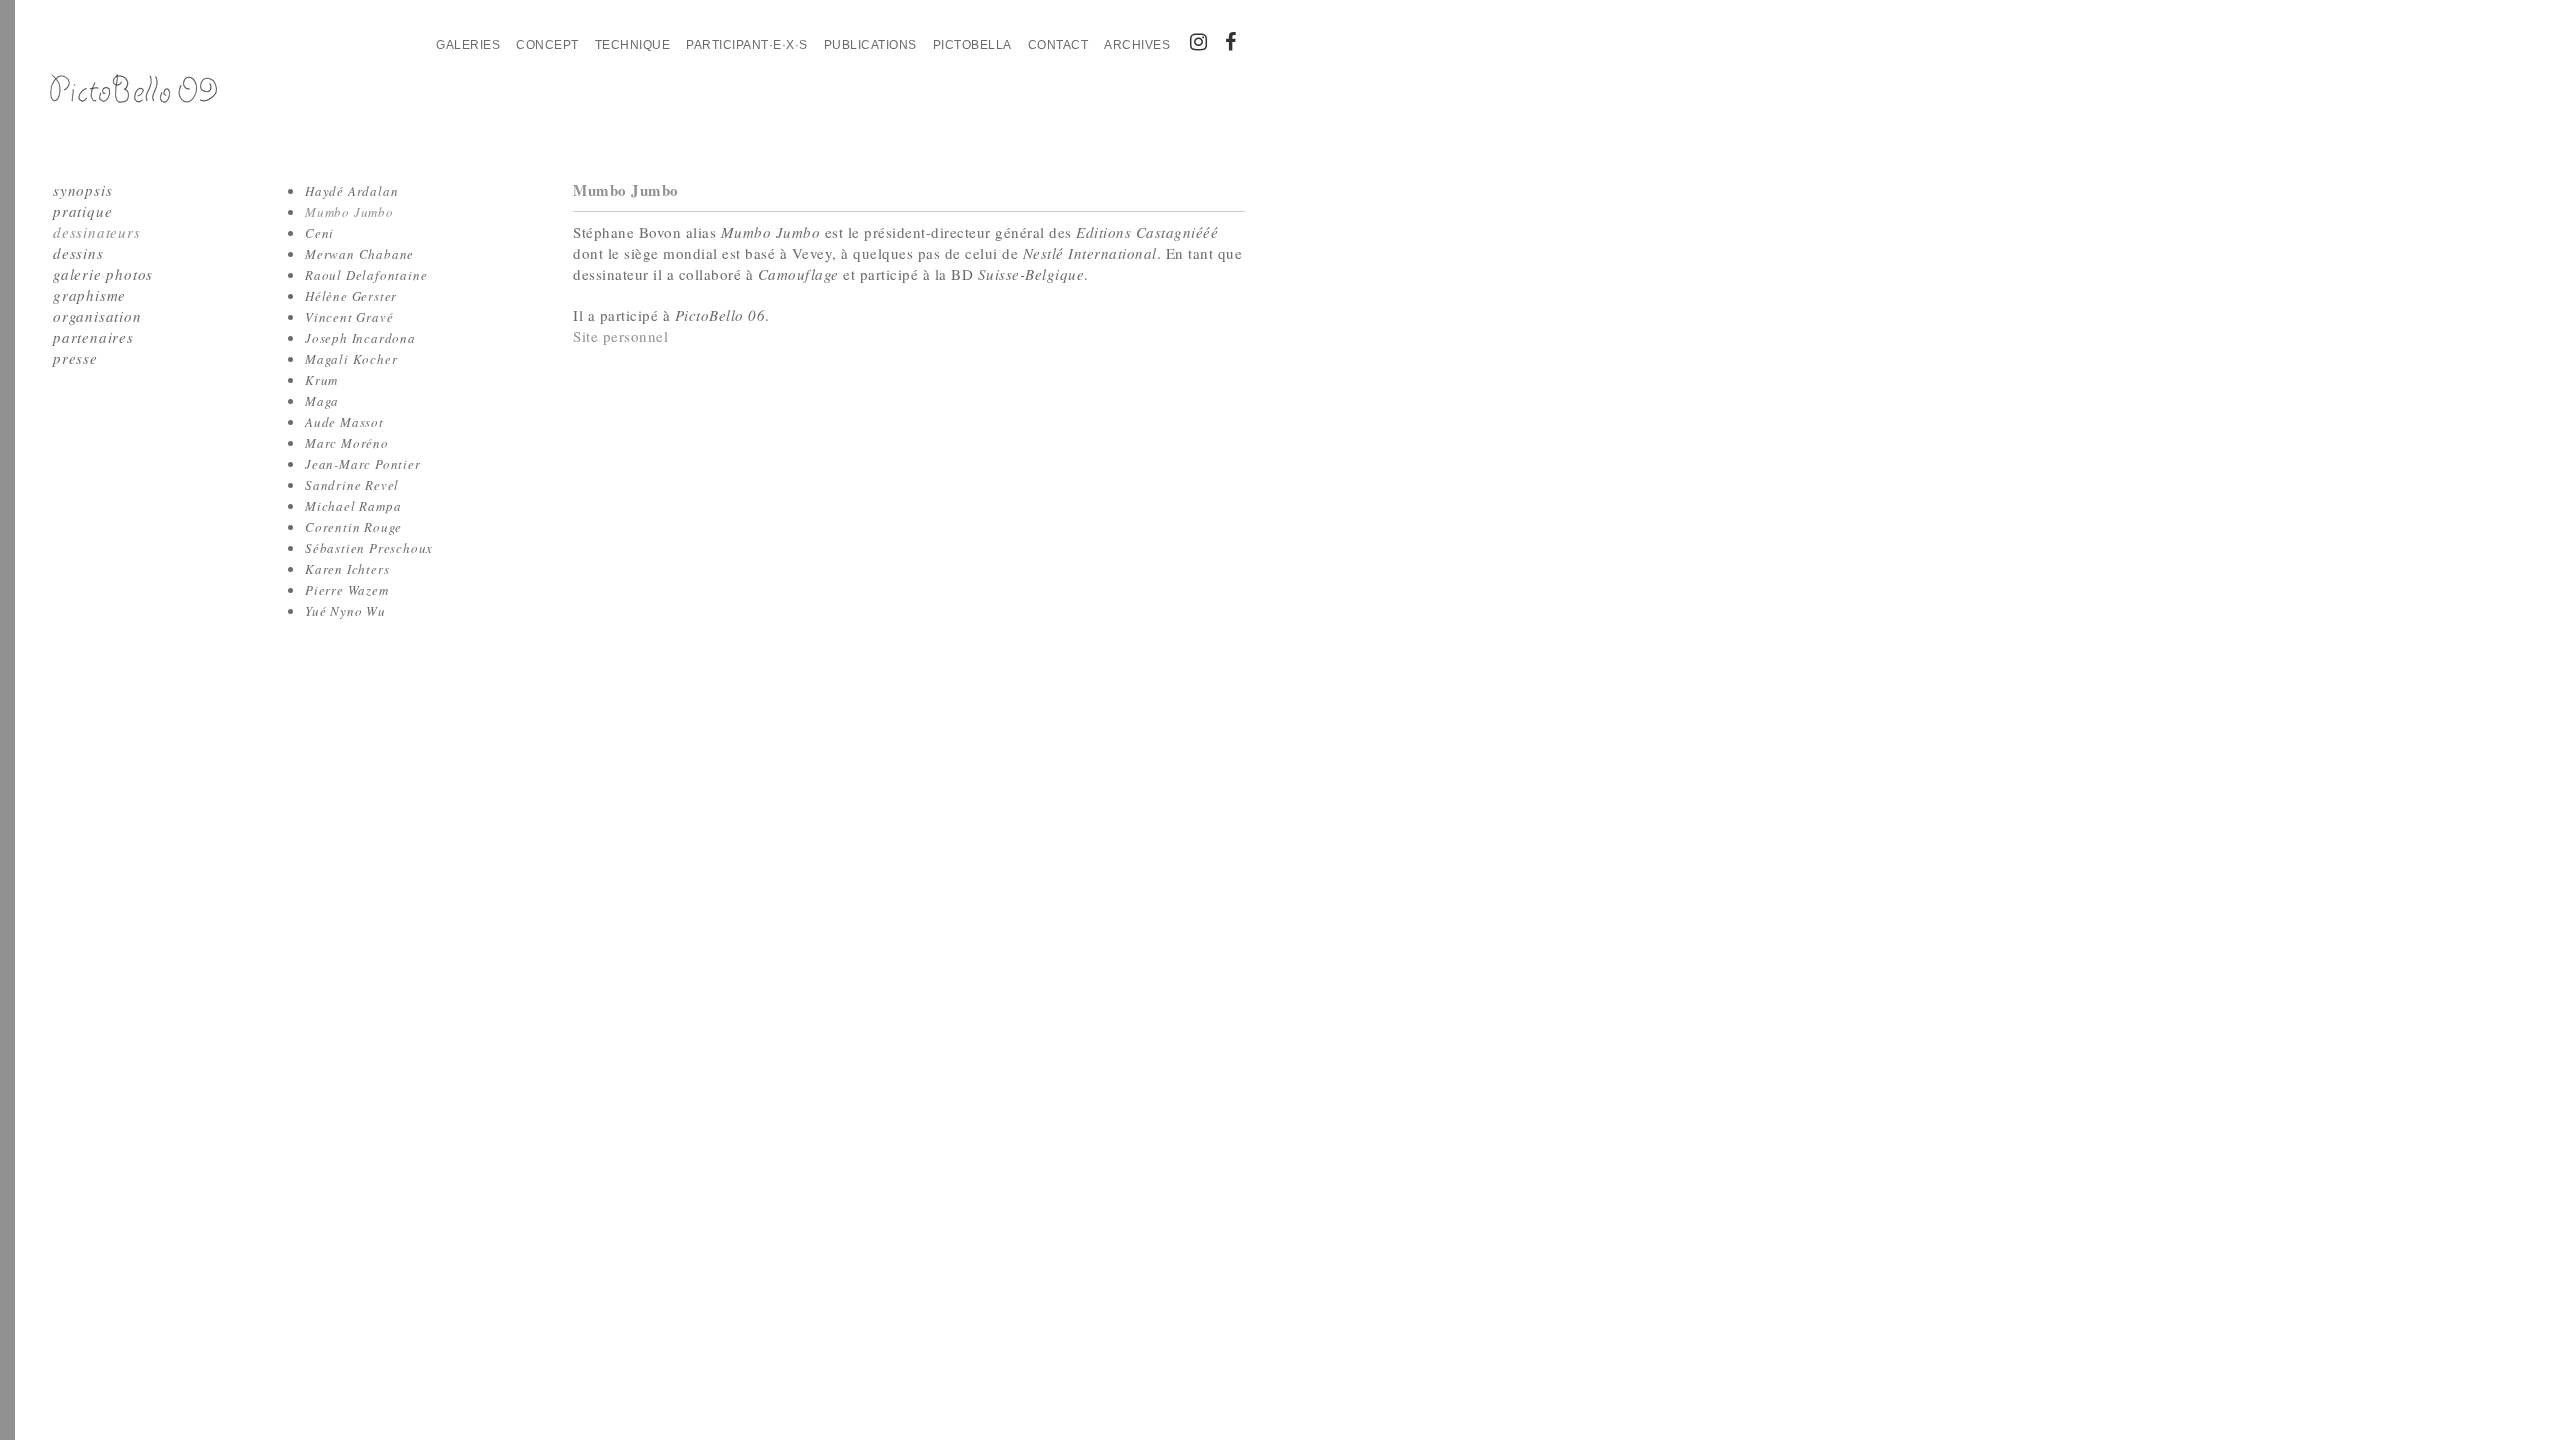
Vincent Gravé (349, 317)
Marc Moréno (347, 443)
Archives (1137, 45)
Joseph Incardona (360, 338)
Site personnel (620, 336)
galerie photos (103, 274)
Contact (1058, 45)
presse (75, 358)
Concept (547, 45)
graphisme (89, 295)
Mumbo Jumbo (349, 212)
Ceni (319, 233)
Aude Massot (344, 422)
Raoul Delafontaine (366, 275)
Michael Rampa (353, 506)
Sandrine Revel (352, 485)
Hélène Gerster (351, 296)
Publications (870, 45)
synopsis (82, 190)
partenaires (93, 337)
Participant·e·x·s (747, 45)
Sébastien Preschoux (369, 548)
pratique (82, 211)
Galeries (468, 45)
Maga (322, 401)
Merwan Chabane (359, 254)
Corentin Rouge (353, 527)
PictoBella (972, 45)
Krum (321, 380)
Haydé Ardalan (351, 191)
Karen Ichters (347, 569)
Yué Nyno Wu (345, 611)
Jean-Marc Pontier (363, 464)
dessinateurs (97, 232)
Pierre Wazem (347, 590)
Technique (633, 45)
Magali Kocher (351, 359)
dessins (78, 253)
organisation (97, 316)
